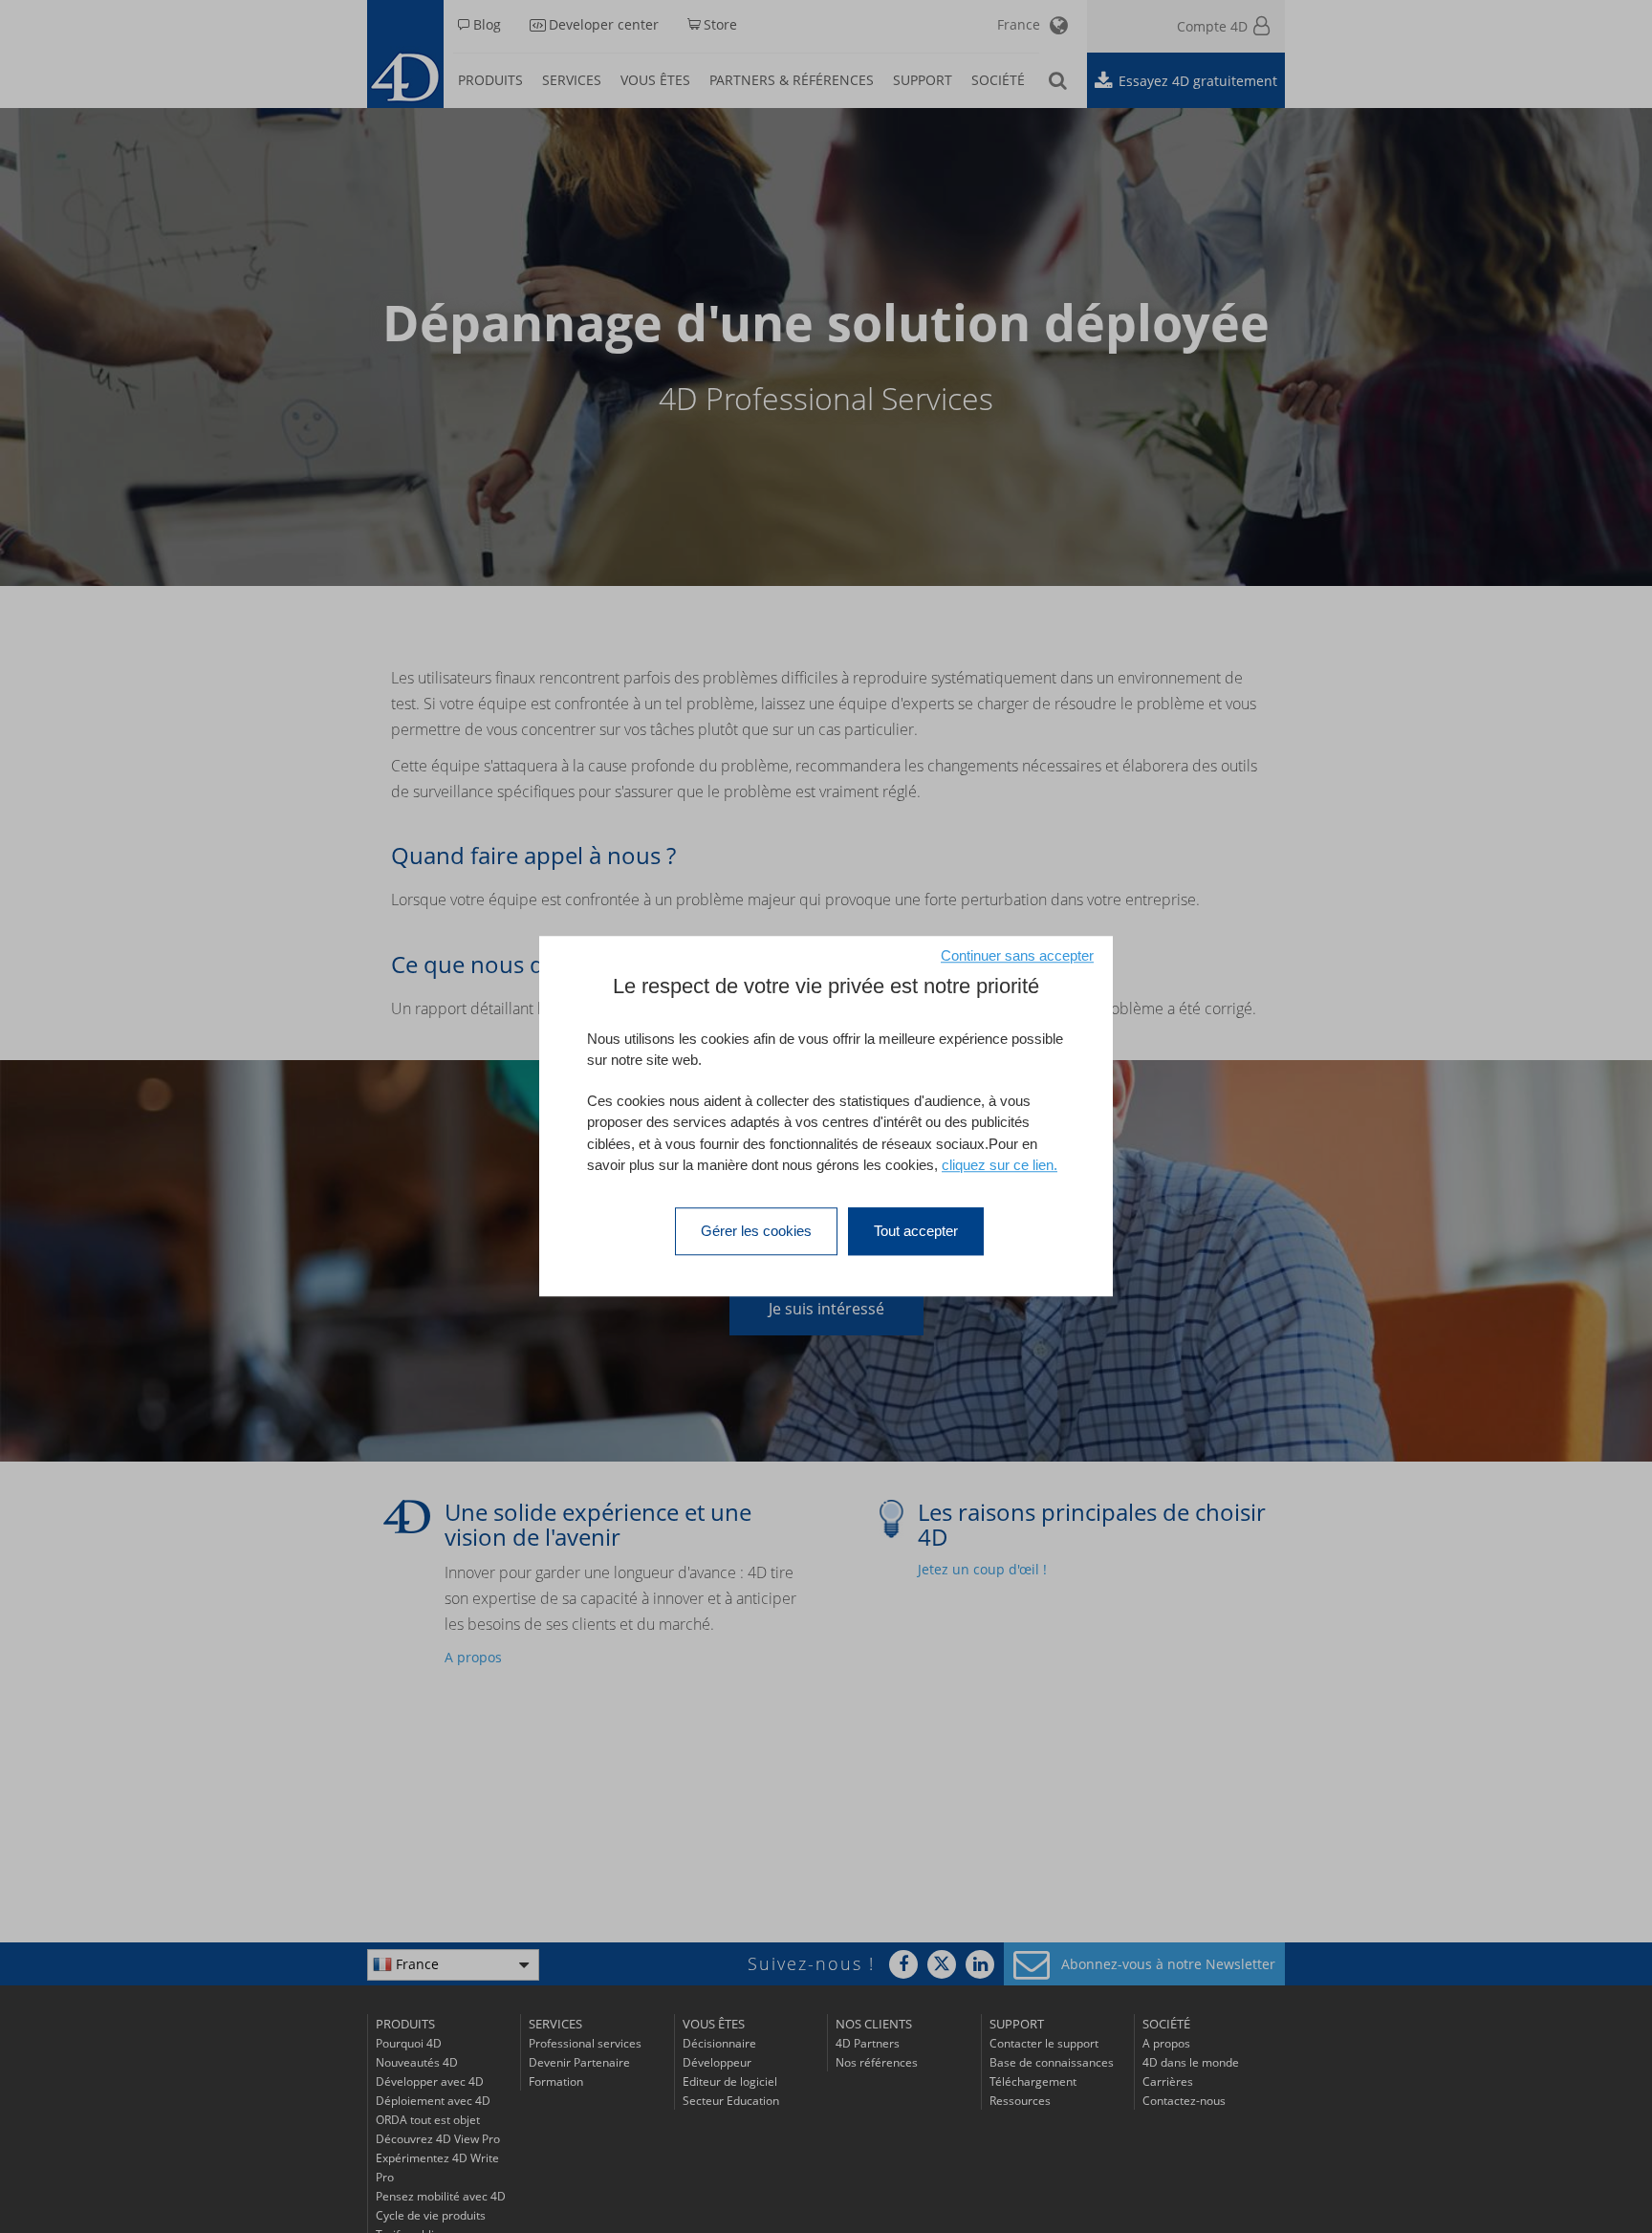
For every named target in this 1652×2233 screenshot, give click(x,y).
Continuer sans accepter (1017, 955)
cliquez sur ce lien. (1000, 1166)
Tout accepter (916, 1231)
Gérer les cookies (756, 1231)
